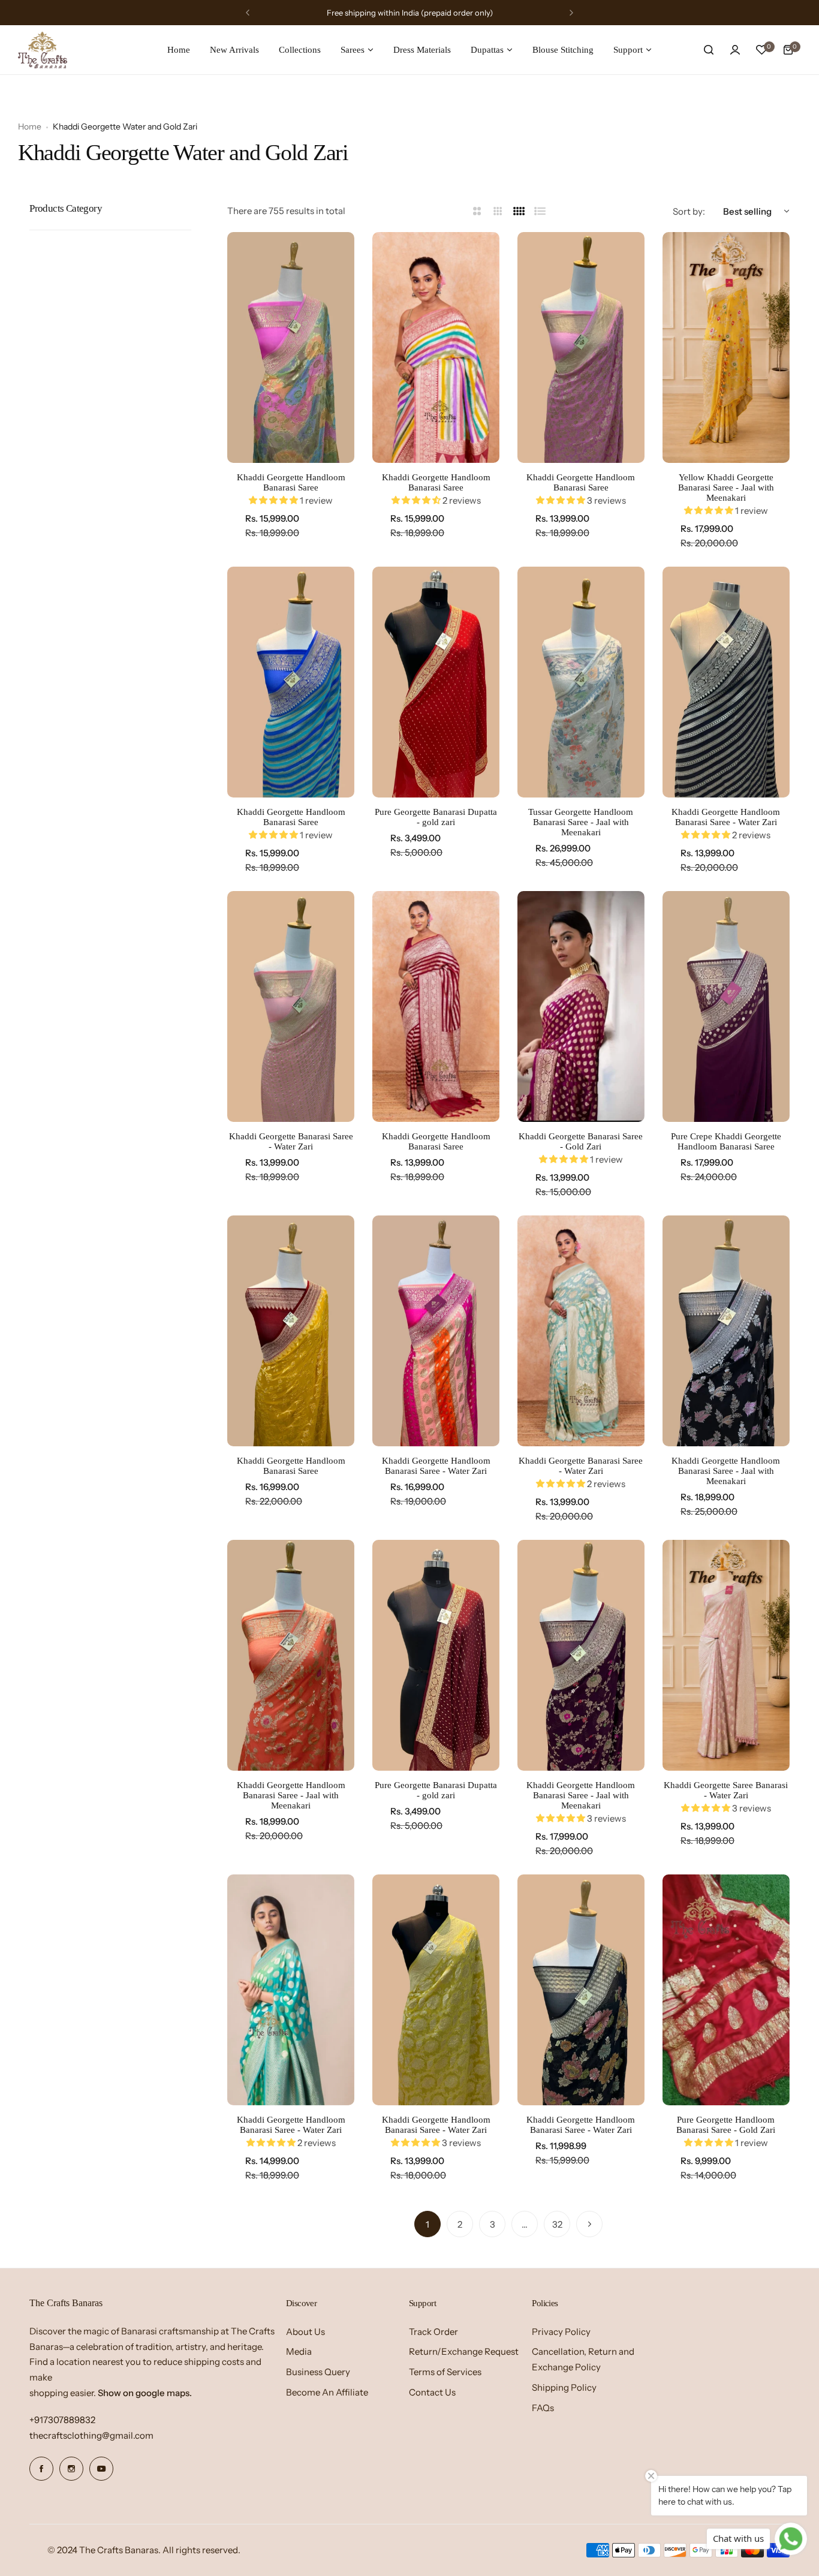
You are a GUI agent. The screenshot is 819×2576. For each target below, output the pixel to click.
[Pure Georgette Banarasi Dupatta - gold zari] (436, 682)
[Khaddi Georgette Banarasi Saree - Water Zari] (291, 1006)
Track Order (433, 2332)
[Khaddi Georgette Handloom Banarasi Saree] (291, 347)
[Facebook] (41, 2469)
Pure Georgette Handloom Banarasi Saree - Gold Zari (726, 2125)
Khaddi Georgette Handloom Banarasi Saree (291, 482)
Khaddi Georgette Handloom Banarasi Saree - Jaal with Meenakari (726, 1471)
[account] (735, 50)
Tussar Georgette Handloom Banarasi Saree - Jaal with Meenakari (581, 822)
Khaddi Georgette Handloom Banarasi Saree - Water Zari (726, 817)
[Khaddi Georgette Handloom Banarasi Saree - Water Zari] (726, 682)
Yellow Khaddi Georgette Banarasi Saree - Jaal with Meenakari (726, 487)
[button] (248, 13)
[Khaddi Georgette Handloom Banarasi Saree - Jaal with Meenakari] (726, 1331)
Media (299, 2351)
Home (30, 127)
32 (557, 2224)
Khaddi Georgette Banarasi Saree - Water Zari (291, 1141)
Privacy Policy (561, 2332)
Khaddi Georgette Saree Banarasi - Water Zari (726, 1790)
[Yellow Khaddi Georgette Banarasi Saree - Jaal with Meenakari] (726, 347)
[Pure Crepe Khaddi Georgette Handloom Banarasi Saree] (726, 1006)
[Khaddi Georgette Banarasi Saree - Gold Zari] (581, 1006)
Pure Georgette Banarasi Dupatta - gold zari (436, 817)
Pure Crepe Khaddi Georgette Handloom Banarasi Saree (726, 1141)
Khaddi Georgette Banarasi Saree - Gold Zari (581, 1141)
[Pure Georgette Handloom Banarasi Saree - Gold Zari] (726, 1990)
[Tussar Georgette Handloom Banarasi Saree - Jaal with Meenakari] (581, 682)
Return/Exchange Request (464, 2351)
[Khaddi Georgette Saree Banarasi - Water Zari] (726, 1655)
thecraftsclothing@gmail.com (91, 2435)
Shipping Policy (564, 2387)
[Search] (709, 50)
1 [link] (427, 2224)
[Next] (589, 2224)
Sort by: (689, 211)
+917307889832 (62, 2420)
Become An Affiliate (327, 2392)
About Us (305, 2332)
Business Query (318, 2372)
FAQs (543, 2408)
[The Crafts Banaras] (43, 50)
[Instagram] (71, 2469)
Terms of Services (445, 2372)
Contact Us (432, 2392)
